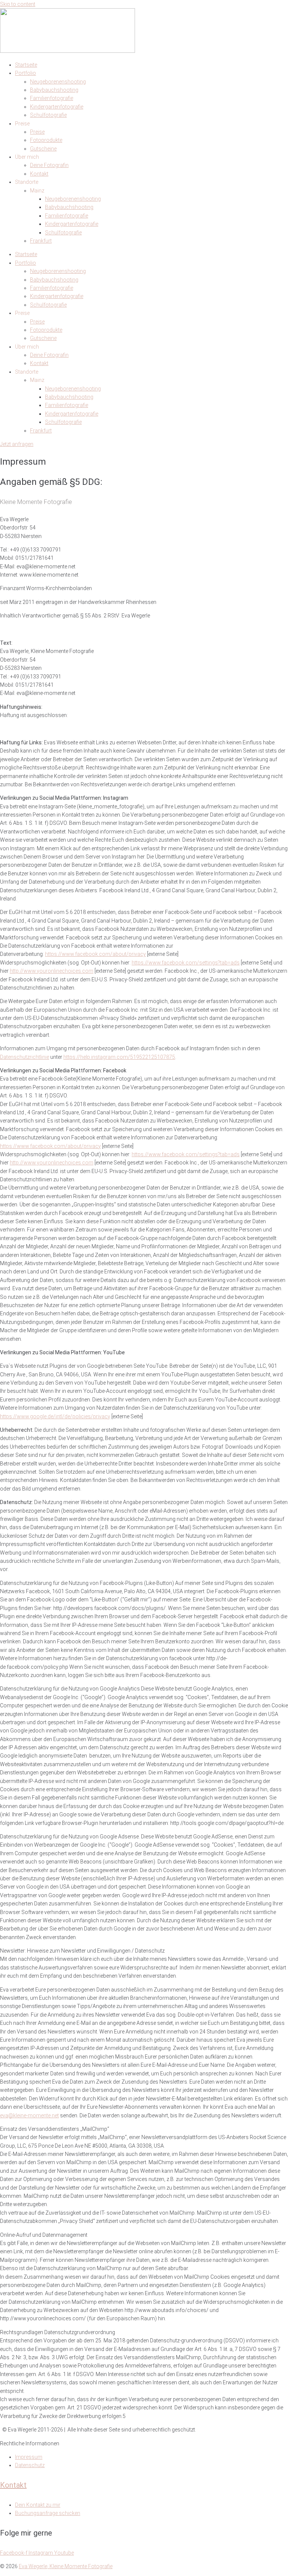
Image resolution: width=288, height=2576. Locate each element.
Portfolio (25, 73)
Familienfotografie (52, 98)
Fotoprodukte (46, 140)
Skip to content (18, 4)
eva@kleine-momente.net (29, 2115)
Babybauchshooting (54, 90)
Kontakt (39, 174)
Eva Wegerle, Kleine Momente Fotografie (66, 2566)
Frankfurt (41, 241)
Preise (37, 132)
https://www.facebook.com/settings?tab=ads (186, 963)
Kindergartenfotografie (57, 107)
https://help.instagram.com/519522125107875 (119, 1057)
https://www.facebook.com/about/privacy (95, 954)
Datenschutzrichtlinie (25, 1057)
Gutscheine (43, 149)
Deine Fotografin (49, 165)
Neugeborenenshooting (58, 82)
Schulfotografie (48, 115)
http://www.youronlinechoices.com (52, 971)
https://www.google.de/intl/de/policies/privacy (55, 1416)
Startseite (26, 65)
